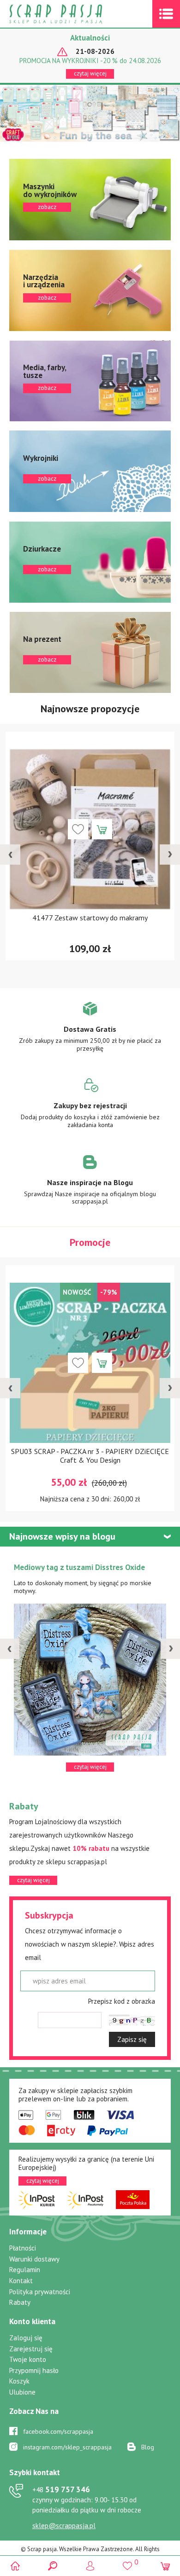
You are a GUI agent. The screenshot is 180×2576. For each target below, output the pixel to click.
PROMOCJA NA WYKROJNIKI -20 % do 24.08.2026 (90, 61)
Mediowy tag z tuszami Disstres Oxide (79, 1567)
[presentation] (10, 855)
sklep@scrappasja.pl (64, 2526)
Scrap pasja (76, 14)
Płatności (23, 2248)
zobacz (90, 200)
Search (52, 2566)
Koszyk (19, 2381)
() (128, 2562)
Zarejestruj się (31, 2349)
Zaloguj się (26, 2338)
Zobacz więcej (90, 1033)
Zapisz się (132, 2039)
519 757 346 (61, 2489)
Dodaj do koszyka (102, 829)
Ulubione (22, 2392)
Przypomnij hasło (34, 2370)
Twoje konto (28, 2359)
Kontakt (21, 2281)
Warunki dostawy (34, 2259)
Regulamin (25, 2270)
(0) (165, 2566)
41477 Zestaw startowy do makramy (90, 918)
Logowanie (90, 2566)
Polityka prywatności (40, 2292)
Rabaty (20, 2302)
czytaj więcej (90, 73)
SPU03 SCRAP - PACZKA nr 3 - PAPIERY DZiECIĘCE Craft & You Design (90, 1456)
